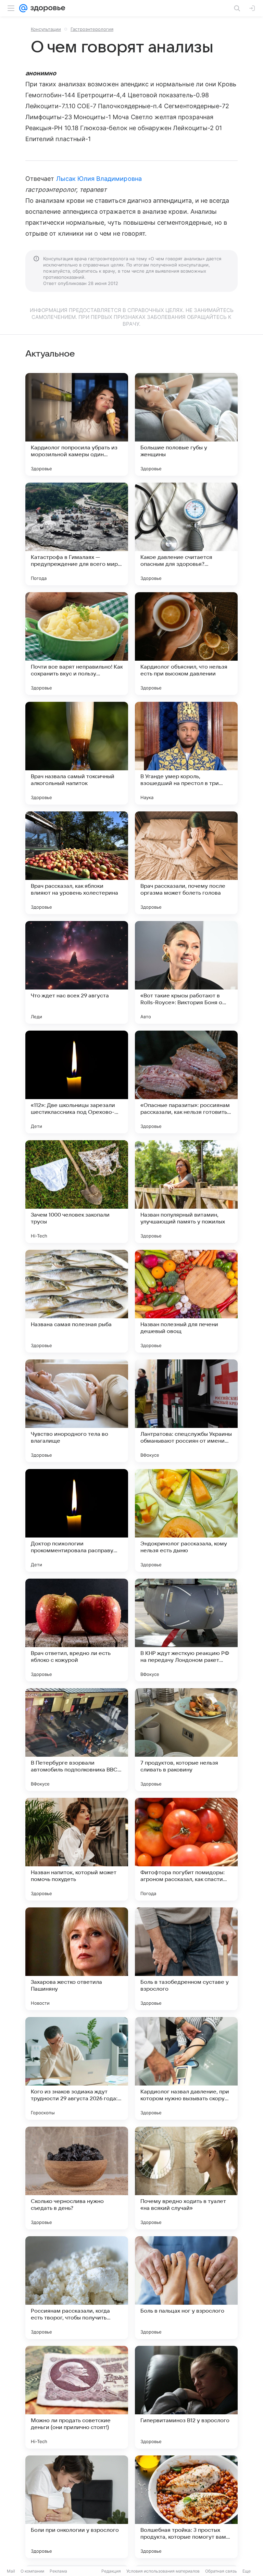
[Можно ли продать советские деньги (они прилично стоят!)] (77, 2397)
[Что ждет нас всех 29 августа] (77, 972)
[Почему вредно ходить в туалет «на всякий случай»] (186, 2178)
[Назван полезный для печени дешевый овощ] (186, 1301)
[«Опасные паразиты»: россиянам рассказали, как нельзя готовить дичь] (186, 1082)
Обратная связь (221, 2571)
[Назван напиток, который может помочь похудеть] (77, 1849)
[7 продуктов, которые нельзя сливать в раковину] (186, 1740)
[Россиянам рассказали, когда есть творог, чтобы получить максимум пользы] (77, 2288)
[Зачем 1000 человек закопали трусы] (77, 1192)
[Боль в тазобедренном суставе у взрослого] (186, 1959)
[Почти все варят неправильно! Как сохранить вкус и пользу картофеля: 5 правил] (77, 644)
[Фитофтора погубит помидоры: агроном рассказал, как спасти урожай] (186, 1849)
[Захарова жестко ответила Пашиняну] (77, 1959)
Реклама (58, 2571)
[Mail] (23, 8)
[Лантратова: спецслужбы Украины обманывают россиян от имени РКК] (186, 1411)
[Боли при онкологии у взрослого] (77, 2507)
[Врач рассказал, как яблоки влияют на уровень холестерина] (77, 863)
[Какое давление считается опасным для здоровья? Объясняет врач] (186, 534)
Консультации (46, 29)
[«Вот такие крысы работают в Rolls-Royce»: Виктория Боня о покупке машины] (186, 972)
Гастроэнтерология (92, 29)
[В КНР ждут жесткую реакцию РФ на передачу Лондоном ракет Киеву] (186, 1630)
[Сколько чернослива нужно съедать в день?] (77, 2178)
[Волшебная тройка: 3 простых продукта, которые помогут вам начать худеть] (186, 2507)
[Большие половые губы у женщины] (186, 424)
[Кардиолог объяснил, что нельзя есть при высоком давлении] (186, 644)
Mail (11, 2571)
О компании (32, 2571)
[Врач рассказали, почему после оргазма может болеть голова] (186, 863)
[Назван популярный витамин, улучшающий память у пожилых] (186, 1192)
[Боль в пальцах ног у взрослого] (186, 2288)
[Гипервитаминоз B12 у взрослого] (186, 2397)
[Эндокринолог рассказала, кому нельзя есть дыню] (186, 1520)
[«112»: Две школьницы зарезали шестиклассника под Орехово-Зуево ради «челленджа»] (77, 1082)
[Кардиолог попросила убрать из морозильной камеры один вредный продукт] (77, 424)
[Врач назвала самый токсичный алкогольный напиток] (77, 753)
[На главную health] (46, 8)
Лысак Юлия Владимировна (99, 179)
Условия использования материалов (163, 2571)
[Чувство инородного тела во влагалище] (77, 1411)
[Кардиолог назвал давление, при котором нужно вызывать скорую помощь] (186, 2068)
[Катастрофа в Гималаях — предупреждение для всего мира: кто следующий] (77, 534)
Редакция (111, 2571)
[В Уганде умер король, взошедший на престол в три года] (186, 753)
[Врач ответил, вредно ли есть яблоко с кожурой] (77, 1630)
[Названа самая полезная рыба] (77, 1301)
